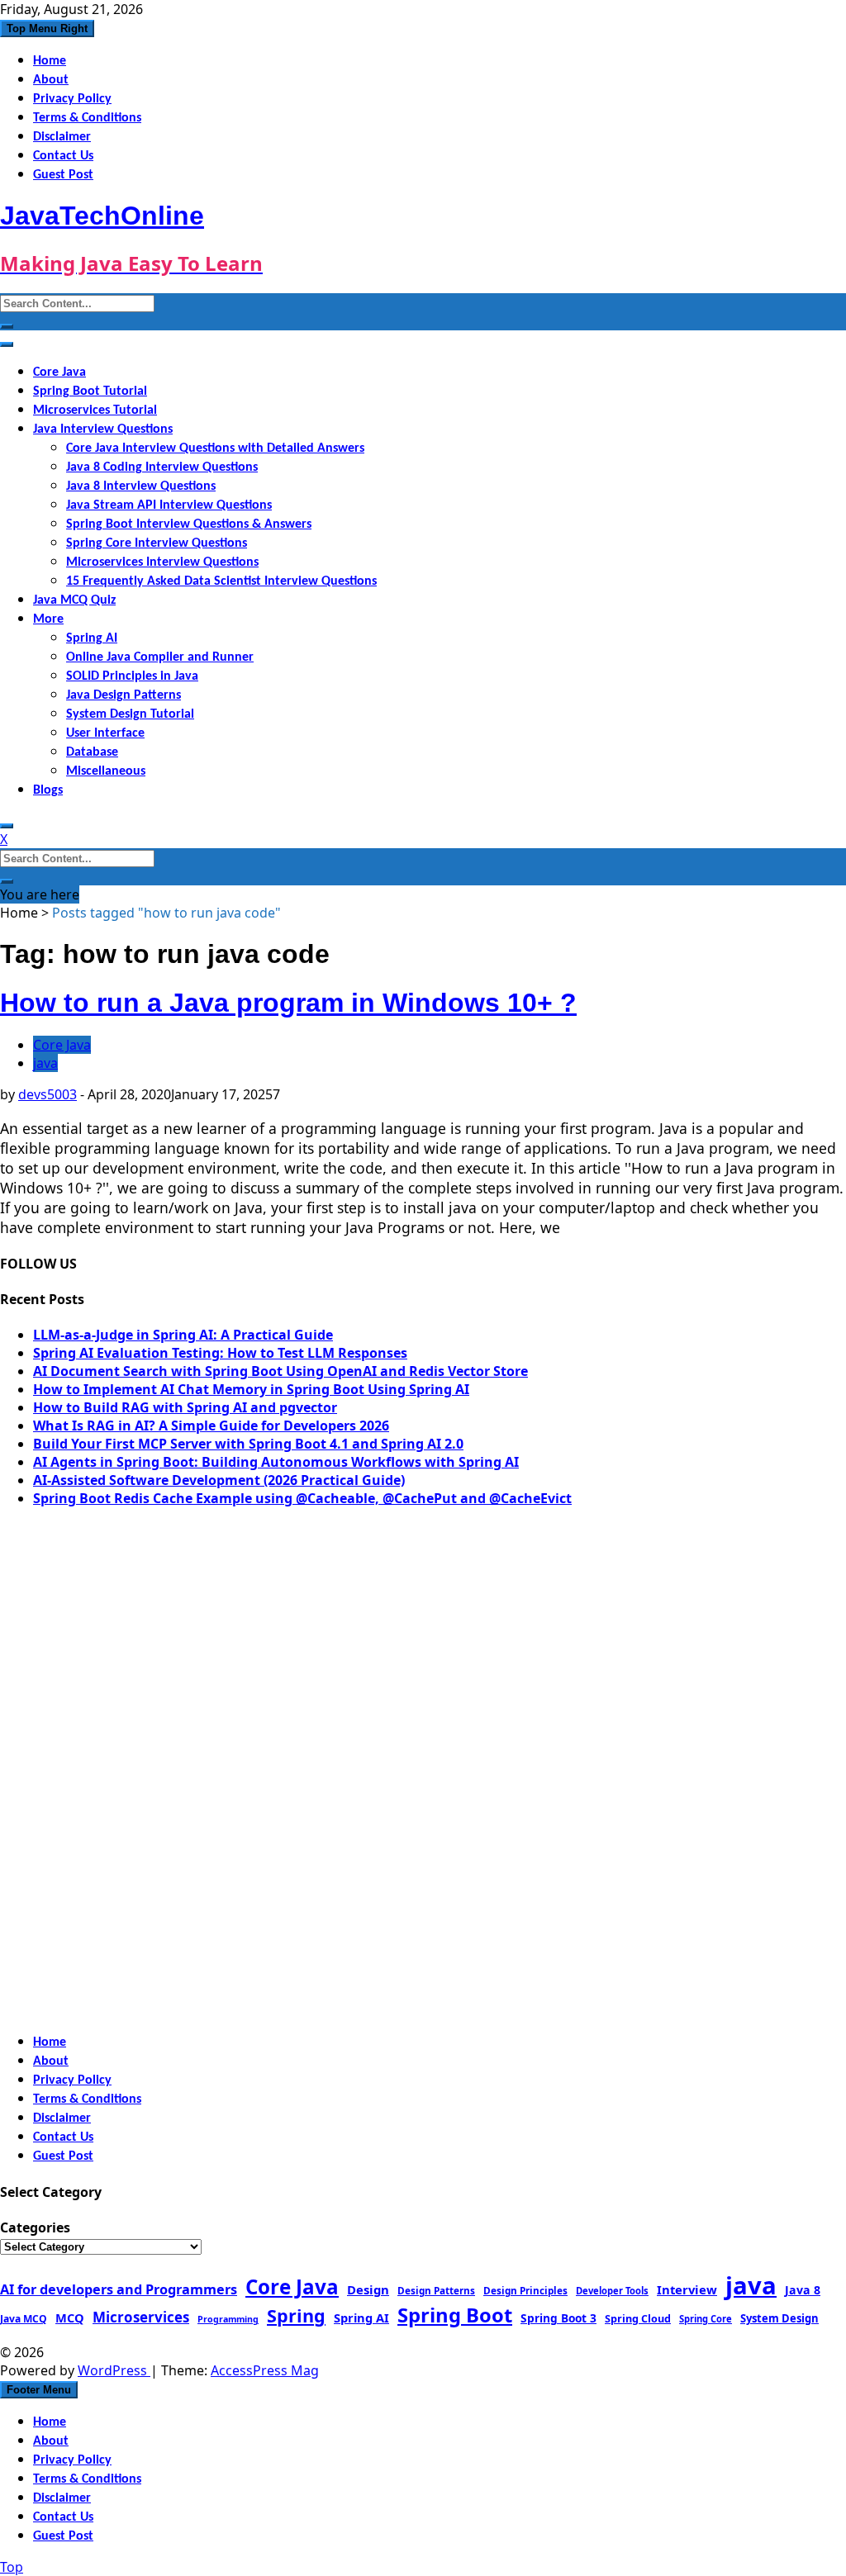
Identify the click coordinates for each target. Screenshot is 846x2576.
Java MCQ (24, 2319)
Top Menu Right (47, 28)
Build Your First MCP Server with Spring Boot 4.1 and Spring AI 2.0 (248, 1444)
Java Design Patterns (124, 695)
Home (50, 61)
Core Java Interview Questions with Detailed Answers (215, 448)
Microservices (141, 2317)
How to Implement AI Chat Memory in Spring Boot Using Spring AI (251, 1389)
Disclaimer (62, 137)
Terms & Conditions (87, 118)
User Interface (105, 733)
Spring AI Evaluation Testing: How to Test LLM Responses (220, 1353)
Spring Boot (455, 2315)
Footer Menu (39, 2390)
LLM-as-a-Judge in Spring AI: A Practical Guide (183, 1335)
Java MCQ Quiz (74, 600)
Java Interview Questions (103, 429)
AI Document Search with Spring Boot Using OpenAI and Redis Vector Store (280, 1371)
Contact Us (63, 156)
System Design (779, 2318)
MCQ (70, 2317)
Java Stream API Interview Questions (169, 505)
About (51, 80)
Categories (35, 2227)
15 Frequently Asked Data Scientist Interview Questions (221, 581)
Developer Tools (612, 2291)
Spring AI (92, 638)
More (48, 619)
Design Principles (525, 2290)
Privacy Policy (72, 99)
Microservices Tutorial (95, 410)
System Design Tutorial (130, 714)
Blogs (48, 790)
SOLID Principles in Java (132, 676)
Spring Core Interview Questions (157, 543)
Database (92, 752)
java (45, 1063)
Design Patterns (436, 2290)
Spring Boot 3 (558, 2318)
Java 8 (803, 2290)
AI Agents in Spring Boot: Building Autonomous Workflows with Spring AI (276, 1462)
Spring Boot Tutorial (90, 391)
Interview (687, 2289)
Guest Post (63, 175)
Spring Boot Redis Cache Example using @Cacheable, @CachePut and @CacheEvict (302, 1498)
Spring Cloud (638, 2318)
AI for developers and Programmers (119, 2289)
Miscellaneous (106, 771)
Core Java (59, 372)
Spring (296, 2315)
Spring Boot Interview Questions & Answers (189, 524)
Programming (228, 2319)
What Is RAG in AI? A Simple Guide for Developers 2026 (211, 1426)
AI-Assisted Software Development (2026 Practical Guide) (219, 1480)
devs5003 (48, 1094)
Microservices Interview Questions (162, 562)
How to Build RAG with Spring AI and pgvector (185, 1407)
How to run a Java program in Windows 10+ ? (288, 1003)
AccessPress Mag (265, 2370)
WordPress (114, 2370)
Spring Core (706, 2319)
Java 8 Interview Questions (141, 486)
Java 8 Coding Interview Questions (162, 467)
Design (368, 2289)
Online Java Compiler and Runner (160, 657)
